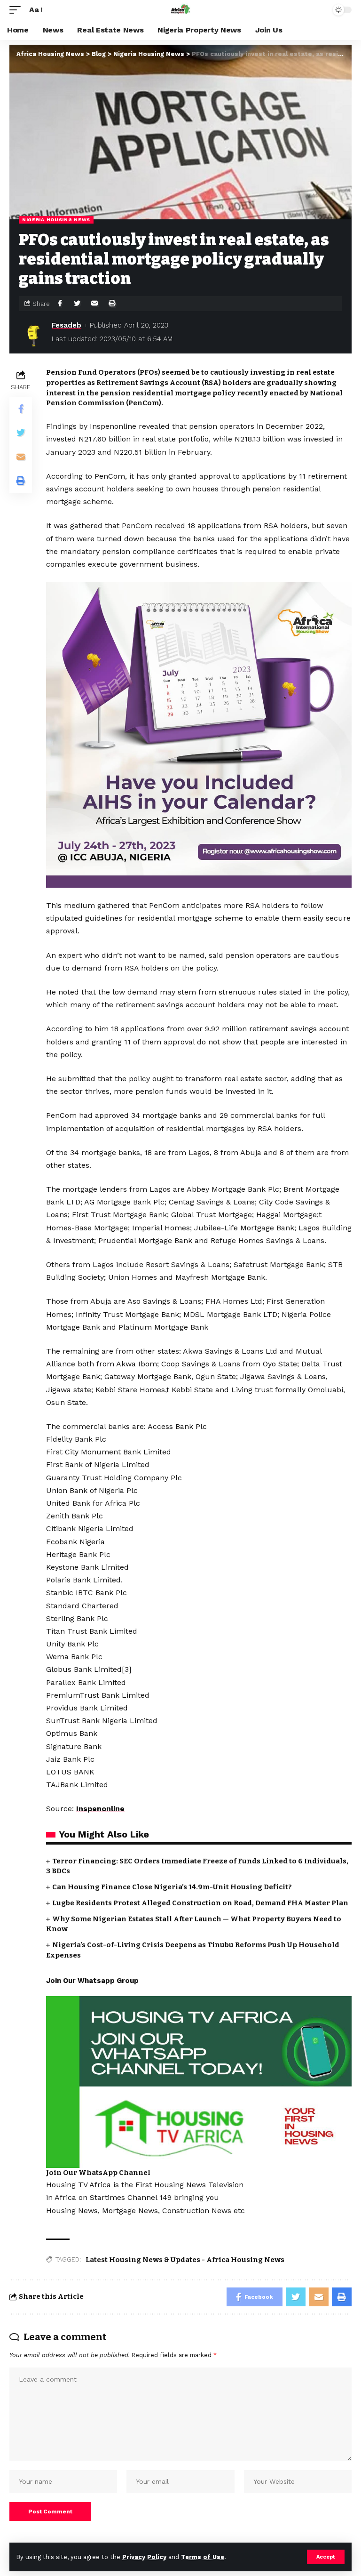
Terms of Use (203, 2557)
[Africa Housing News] (180, 10)
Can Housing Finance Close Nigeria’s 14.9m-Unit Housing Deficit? (172, 1887)
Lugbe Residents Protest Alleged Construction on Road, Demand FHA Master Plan (200, 1903)
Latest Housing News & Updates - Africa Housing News (185, 2260)
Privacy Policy (144, 2557)
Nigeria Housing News (56, 220)
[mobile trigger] (17, 10)
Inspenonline (100, 1809)
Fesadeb (67, 325)
